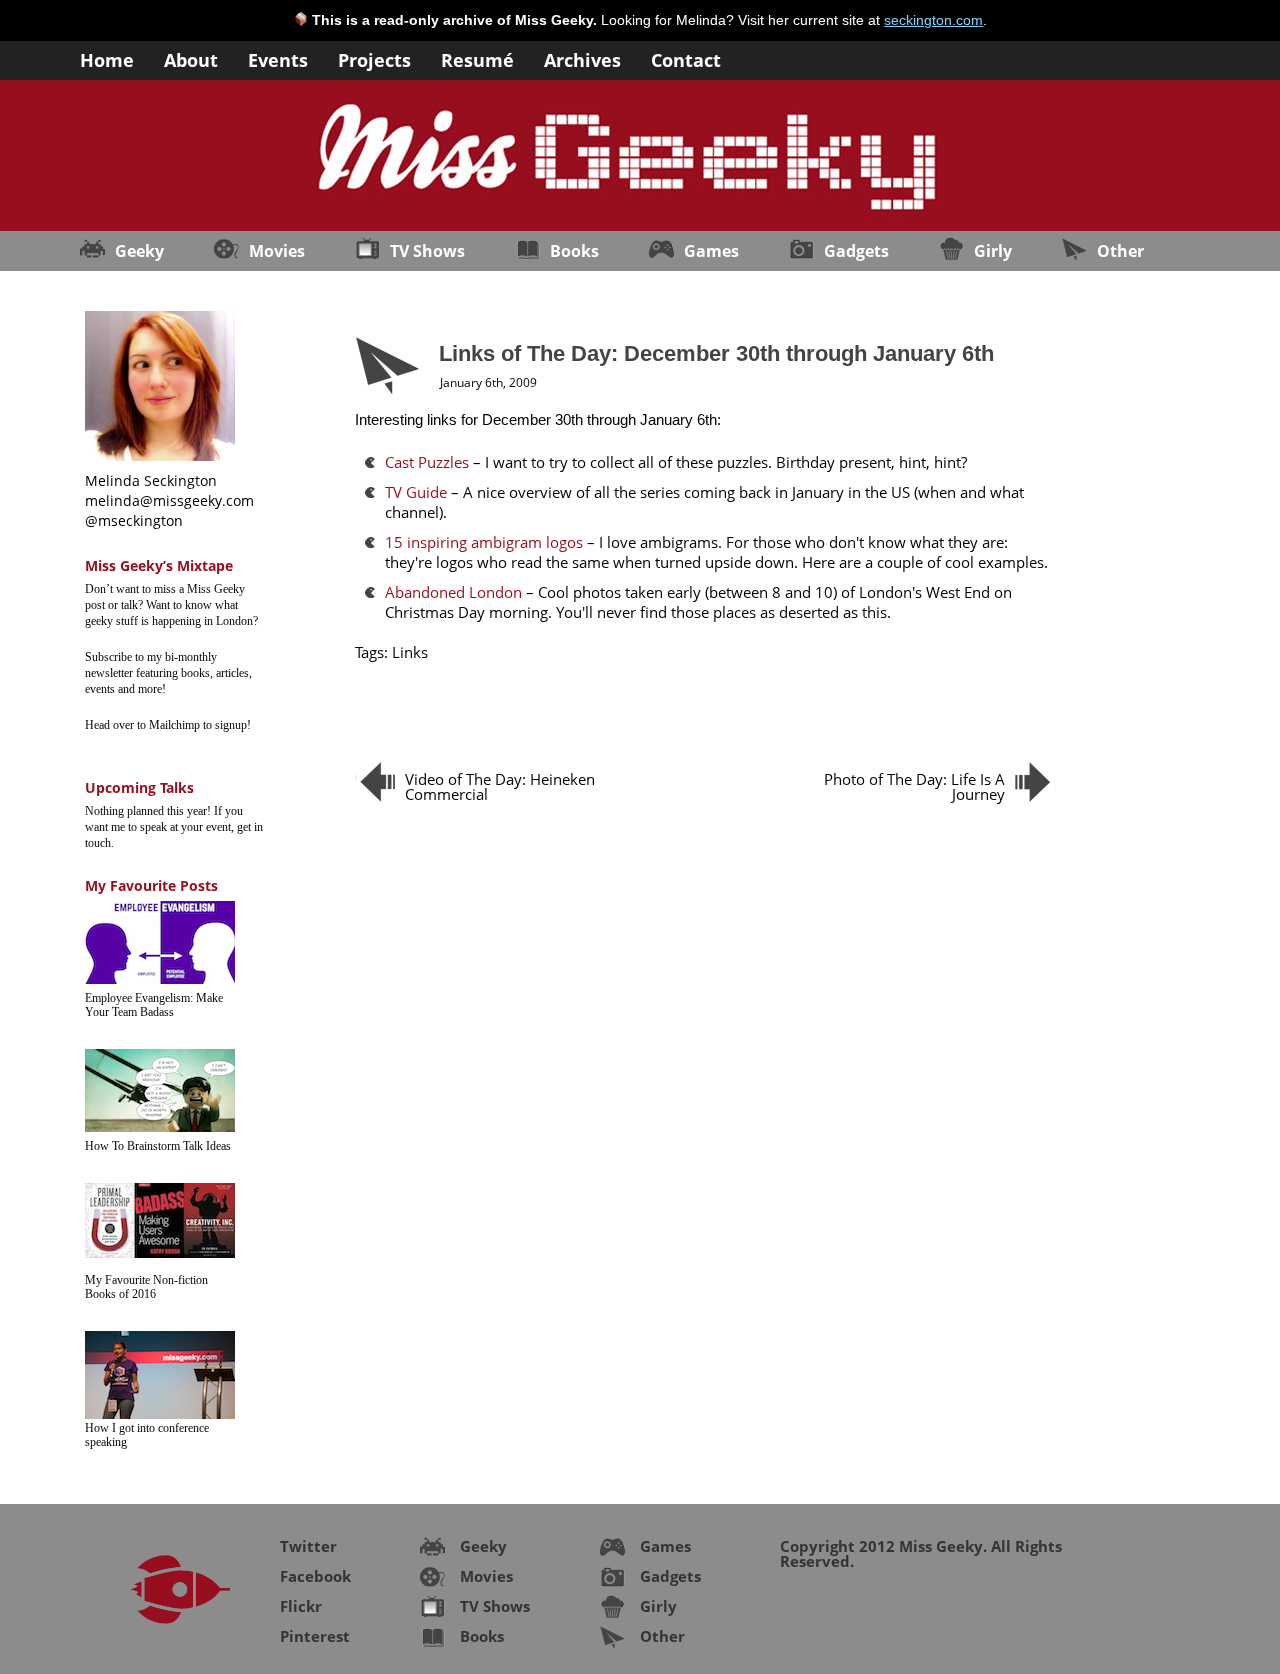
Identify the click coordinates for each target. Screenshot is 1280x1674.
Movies (277, 251)
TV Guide (416, 492)
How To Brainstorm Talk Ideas (158, 1146)
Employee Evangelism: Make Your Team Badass (154, 1005)
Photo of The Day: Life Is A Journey (914, 786)
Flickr (301, 1606)
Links (410, 652)
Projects (374, 58)
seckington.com (933, 20)
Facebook (315, 1576)
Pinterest (315, 1636)
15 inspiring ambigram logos (484, 542)
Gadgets (856, 251)
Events (278, 58)
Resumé (477, 58)
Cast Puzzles (427, 462)
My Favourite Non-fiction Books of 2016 (146, 1287)
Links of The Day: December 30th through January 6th (716, 353)
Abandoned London (453, 592)
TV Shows (427, 251)
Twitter (308, 1546)
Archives (582, 58)
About (191, 58)
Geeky (139, 251)
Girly (993, 251)
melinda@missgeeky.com (169, 500)
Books (574, 251)
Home (107, 58)
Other (1120, 251)
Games (711, 251)
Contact (686, 58)
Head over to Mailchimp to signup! (168, 725)
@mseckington (134, 520)
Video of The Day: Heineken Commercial (500, 786)
